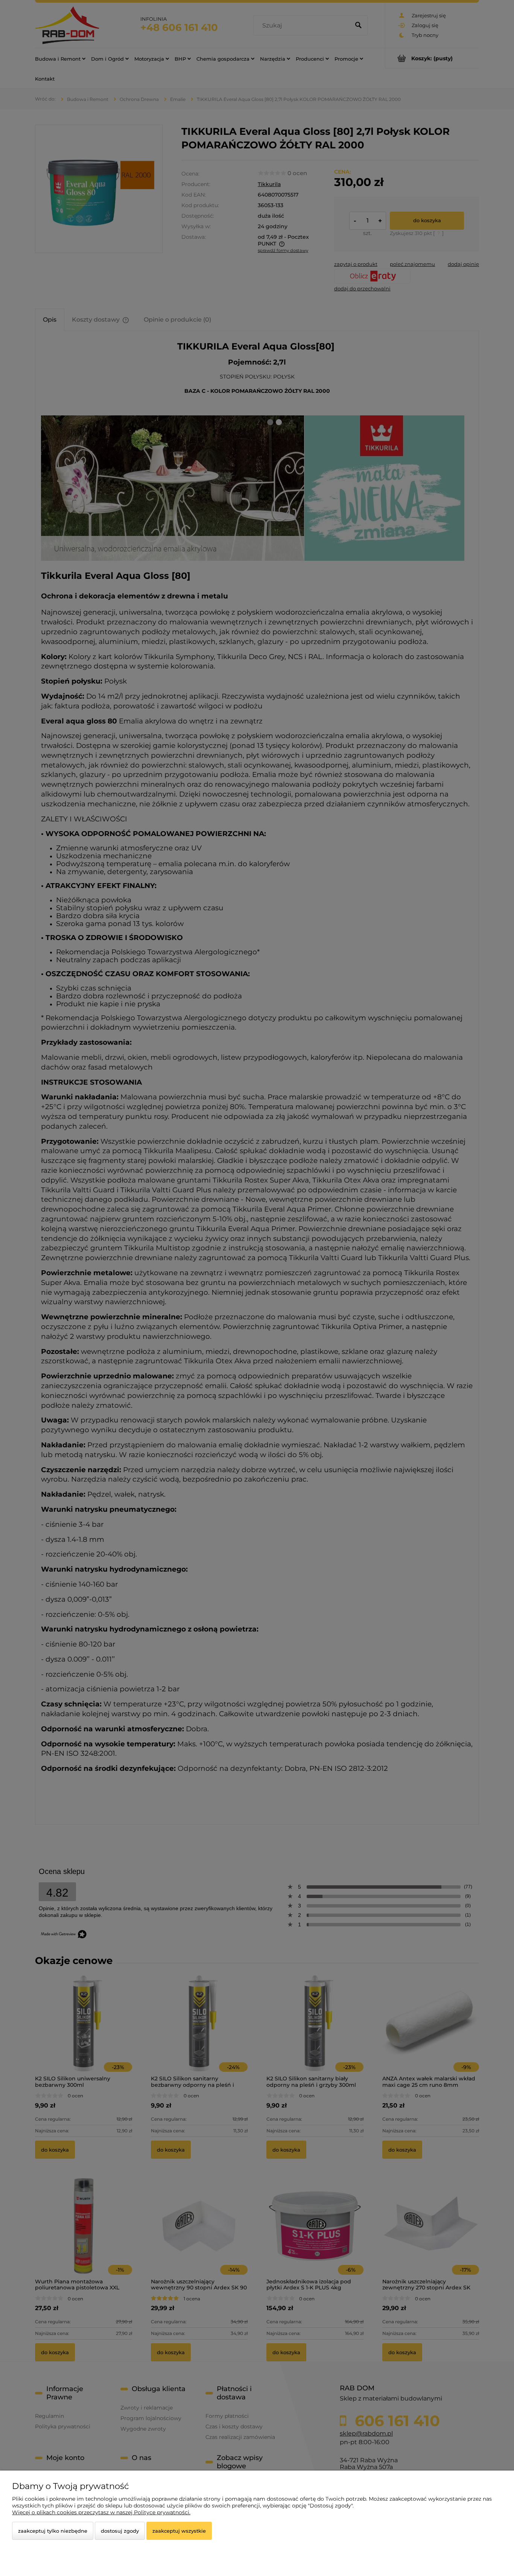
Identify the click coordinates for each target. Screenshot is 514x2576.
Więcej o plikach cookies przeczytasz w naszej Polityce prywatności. (101, 2512)
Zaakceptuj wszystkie (179, 2531)
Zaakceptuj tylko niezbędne (53, 2531)
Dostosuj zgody (120, 2531)
